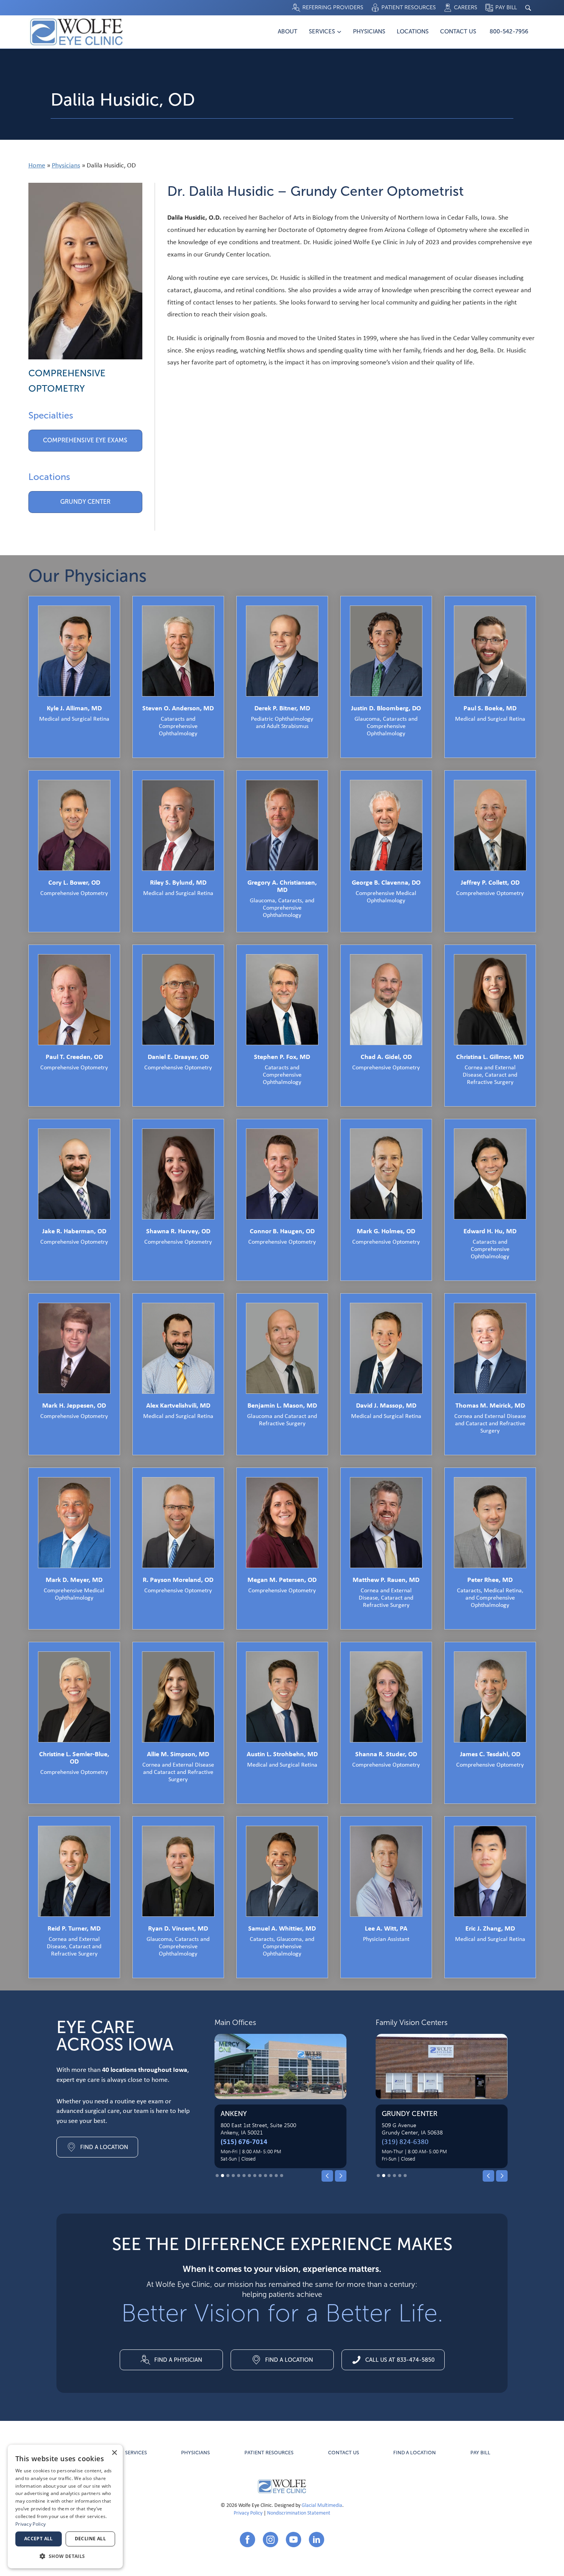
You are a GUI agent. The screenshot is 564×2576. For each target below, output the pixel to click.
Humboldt (401, 2114)
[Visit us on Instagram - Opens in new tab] (270, 2540)
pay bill (480, 2453)
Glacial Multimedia (322, 2505)
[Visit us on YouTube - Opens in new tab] (294, 2540)
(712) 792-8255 (244, 2141)
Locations (413, 31)
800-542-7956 (509, 31)
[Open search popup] (528, 8)
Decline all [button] (90, 2539)
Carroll (236, 2114)
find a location (415, 2453)
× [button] (114, 2453)
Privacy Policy (248, 2512)
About (288, 31)
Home (37, 165)
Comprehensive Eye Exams (85, 440)
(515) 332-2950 (405, 2141)
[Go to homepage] (76, 32)
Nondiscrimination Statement (299, 2512)
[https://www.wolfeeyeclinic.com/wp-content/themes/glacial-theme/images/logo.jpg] (282, 2487)
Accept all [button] (39, 2539)
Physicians (369, 31)
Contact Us (458, 31)
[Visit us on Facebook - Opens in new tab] (247, 2540)
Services (322, 31)
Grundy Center (85, 502)
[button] (327, 2176)
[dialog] (65, 2507)
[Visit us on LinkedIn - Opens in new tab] (317, 2540)
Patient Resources (269, 2453)
